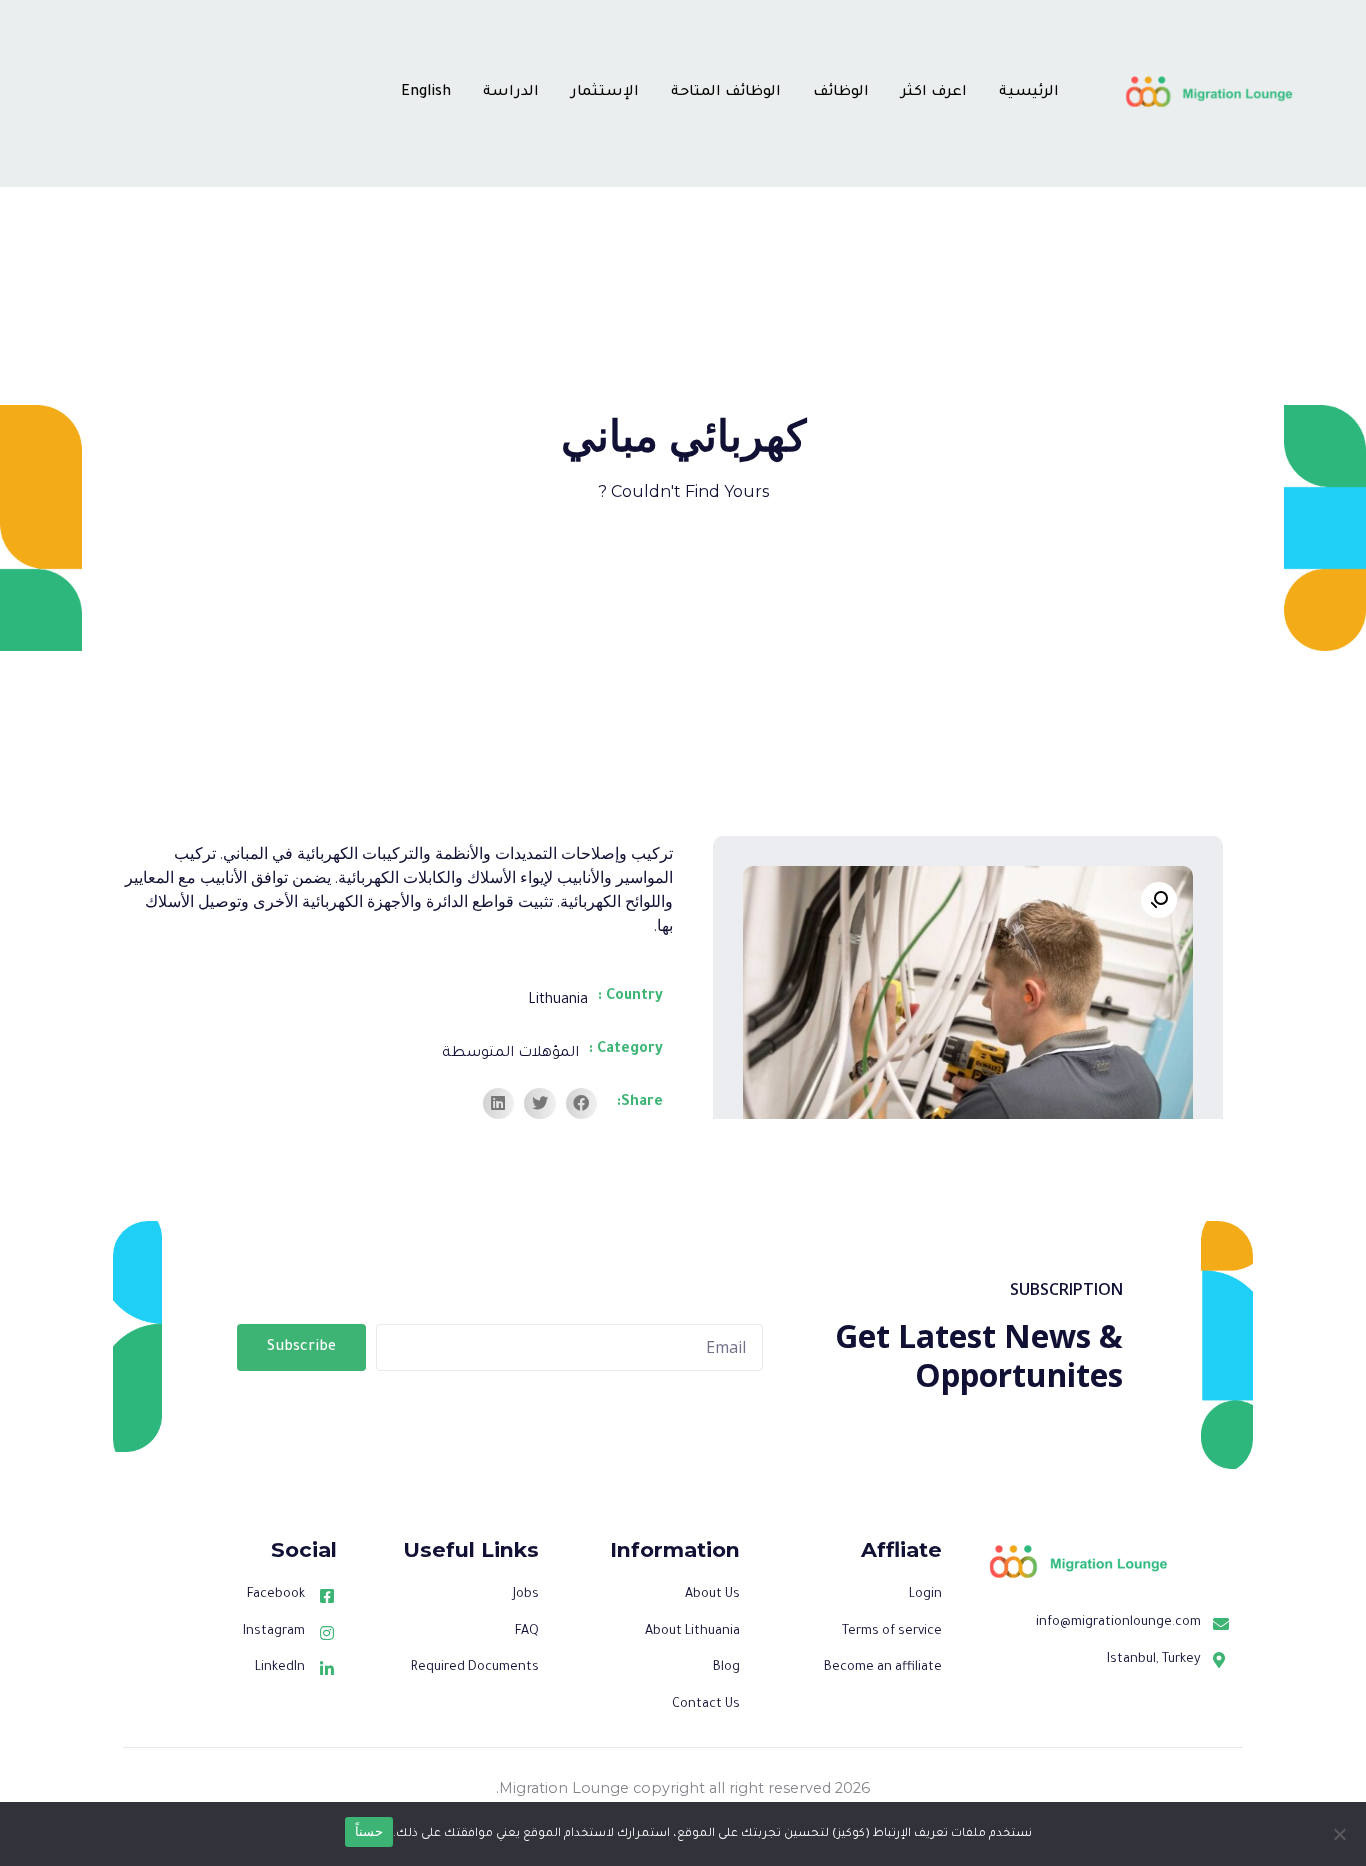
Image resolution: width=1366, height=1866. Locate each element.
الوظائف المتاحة (726, 93)
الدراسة (511, 93)
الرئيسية (1029, 93)
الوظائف (841, 93)
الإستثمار (605, 93)
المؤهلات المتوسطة (510, 1054)
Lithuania (558, 1001)
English (426, 93)
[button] (582, 1104)
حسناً (369, 1831)
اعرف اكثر (934, 93)
